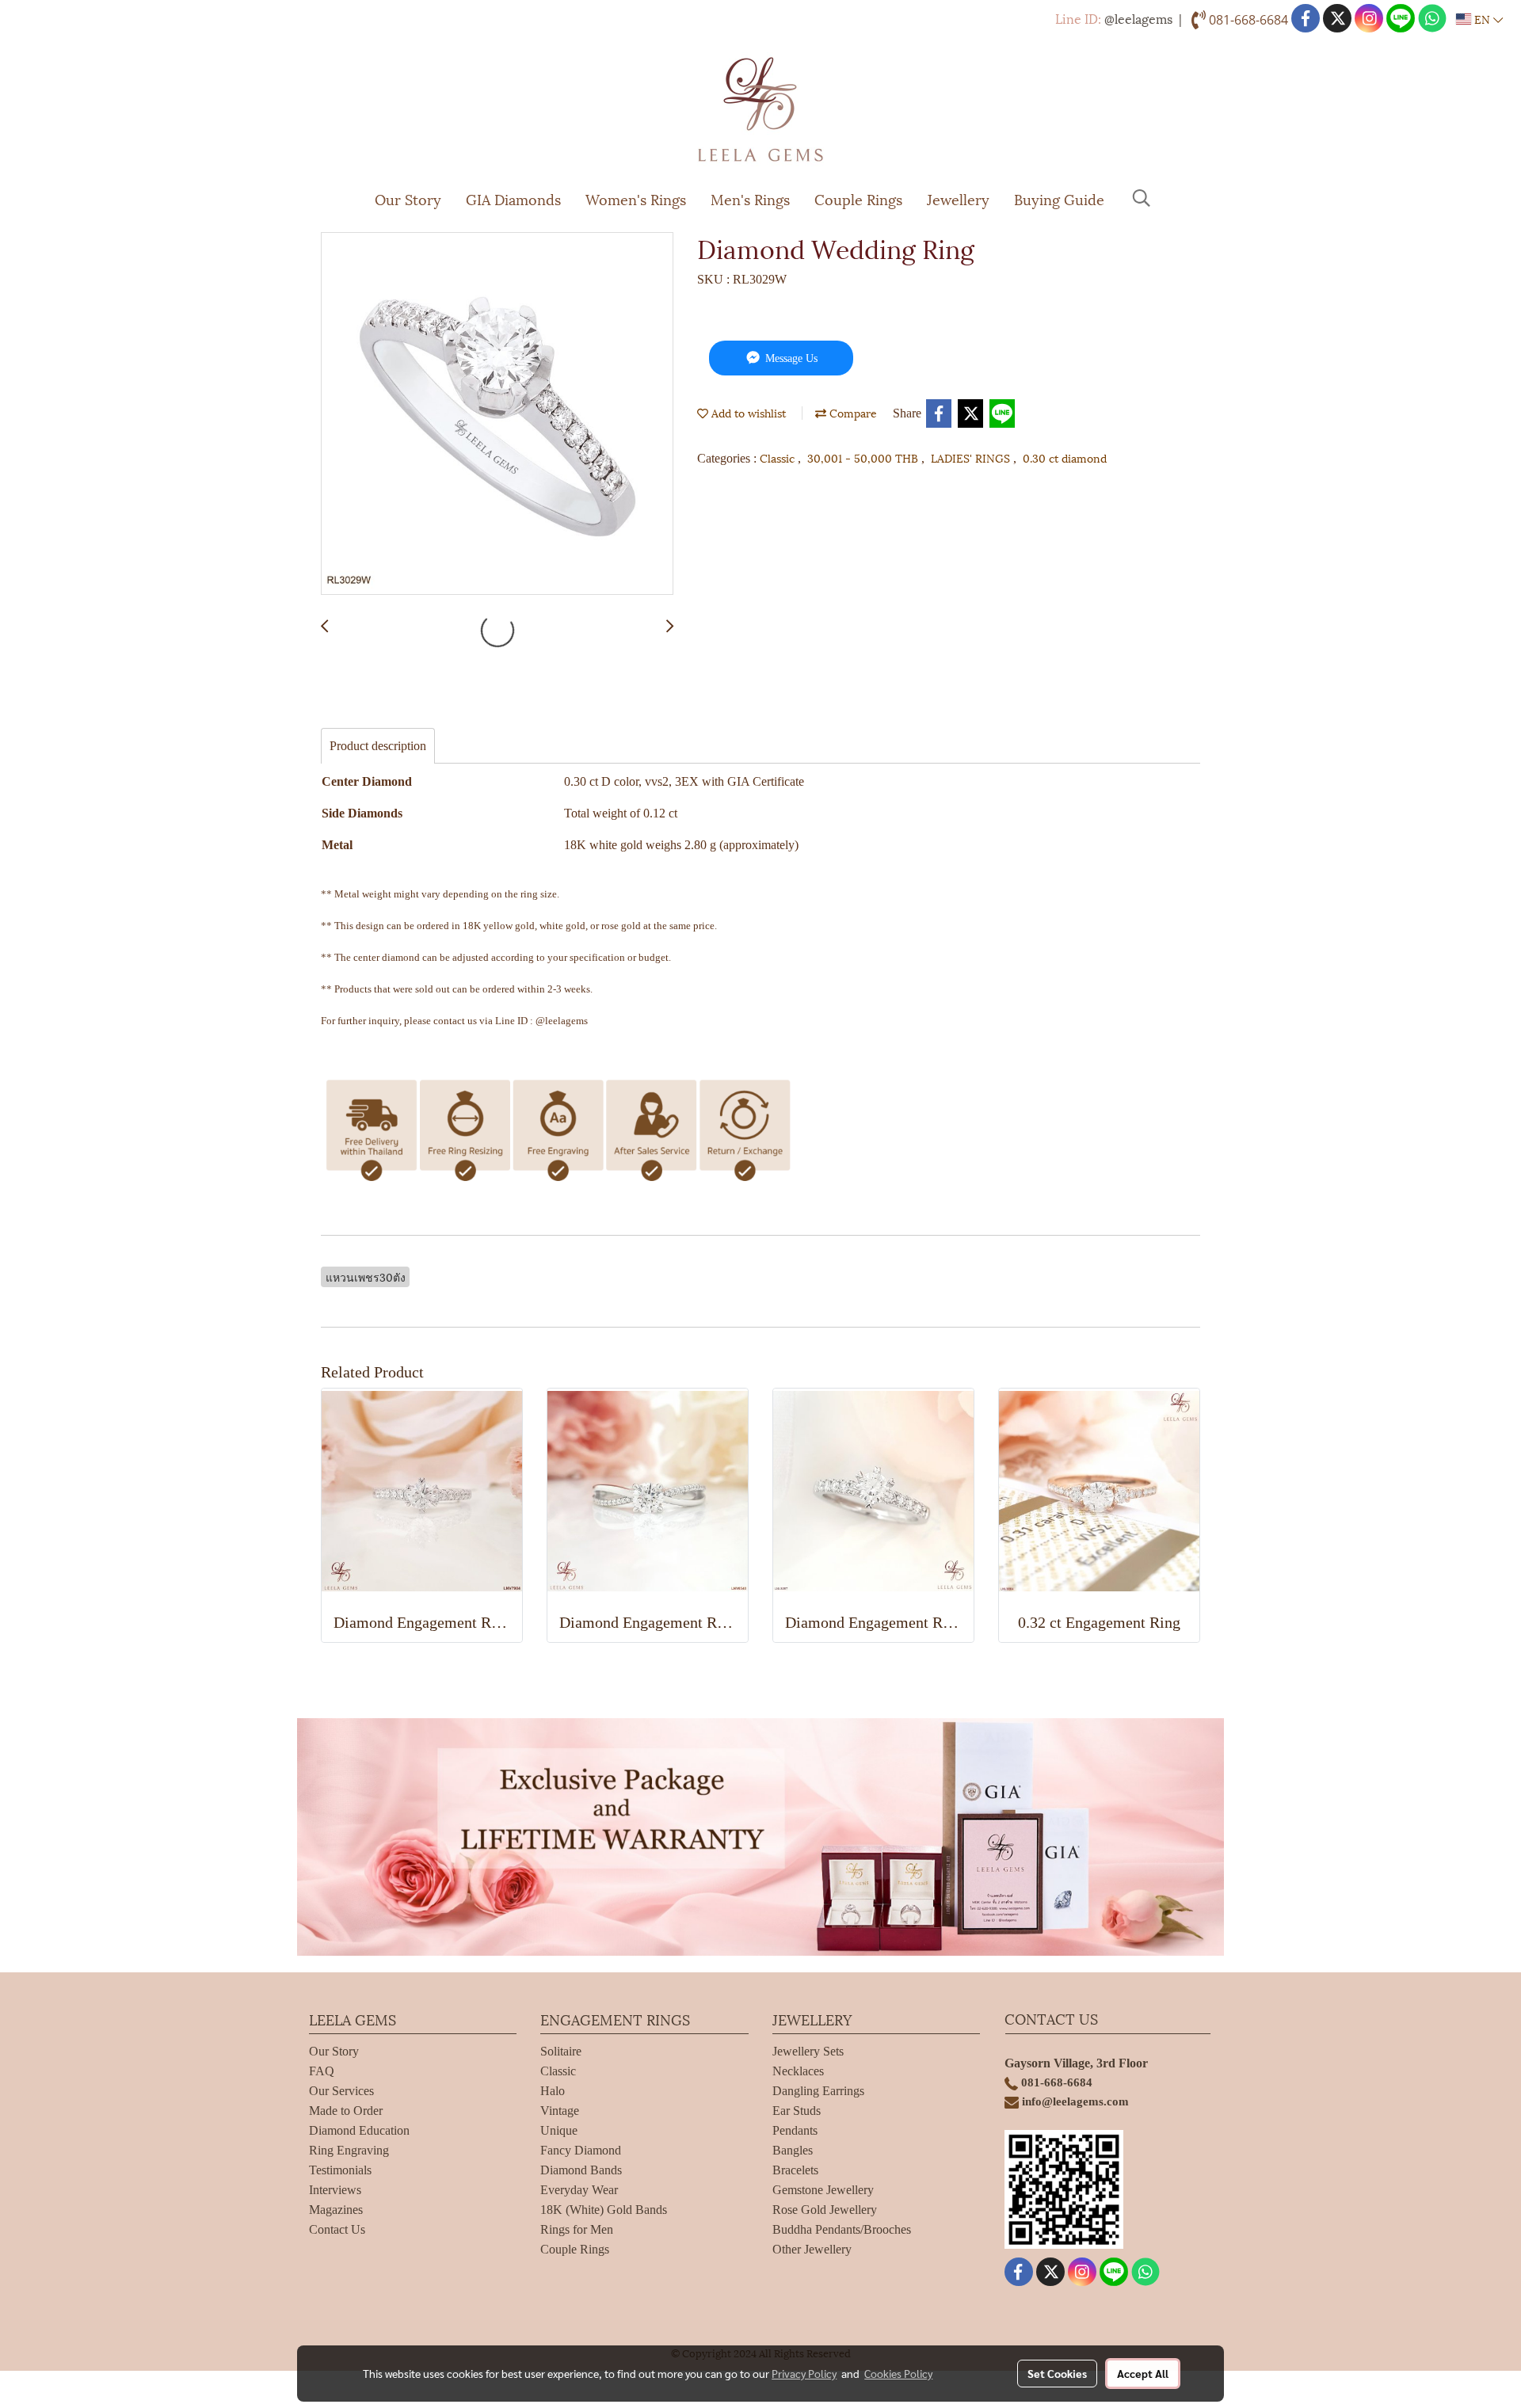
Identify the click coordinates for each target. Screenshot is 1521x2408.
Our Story (408, 198)
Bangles (793, 2150)
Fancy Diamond (581, 2150)
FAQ (322, 2071)
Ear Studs (797, 2111)
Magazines (336, 2210)
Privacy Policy (804, 2373)
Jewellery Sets (808, 2051)
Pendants (795, 2130)
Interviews (335, 2190)
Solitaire (561, 2051)
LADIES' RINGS (972, 457)
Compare (852, 412)
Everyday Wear (579, 2190)
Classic (779, 457)
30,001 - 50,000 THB (864, 457)
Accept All (1143, 2373)
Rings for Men (577, 2229)
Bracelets (795, 2170)
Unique (559, 2130)
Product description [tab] (378, 746)
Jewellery (958, 198)
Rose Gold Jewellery (825, 2210)
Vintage (560, 2111)
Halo (553, 2091)
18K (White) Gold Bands (604, 2210)
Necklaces (798, 2071)
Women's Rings (636, 198)
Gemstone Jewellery (823, 2190)
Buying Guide (1059, 198)
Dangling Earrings (818, 2091)
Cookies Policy (898, 2373)
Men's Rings (750, 198)
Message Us (790, 358)
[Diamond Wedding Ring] (497, 414)
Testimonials (340, 2170)
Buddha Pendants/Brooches (842, 2229)
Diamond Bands (581, 2170)
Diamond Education (359, 2130)
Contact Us (337, 2229)
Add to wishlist (747, 412)
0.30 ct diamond (1065, 457)
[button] (1142, 198)
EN (1482, 19)
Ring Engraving (349, 2150)
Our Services (341, 2091)
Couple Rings (858, 198)
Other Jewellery (812, 2249)
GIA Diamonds (513, 198)
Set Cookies (1057, 2373)
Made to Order (346, 2111)
